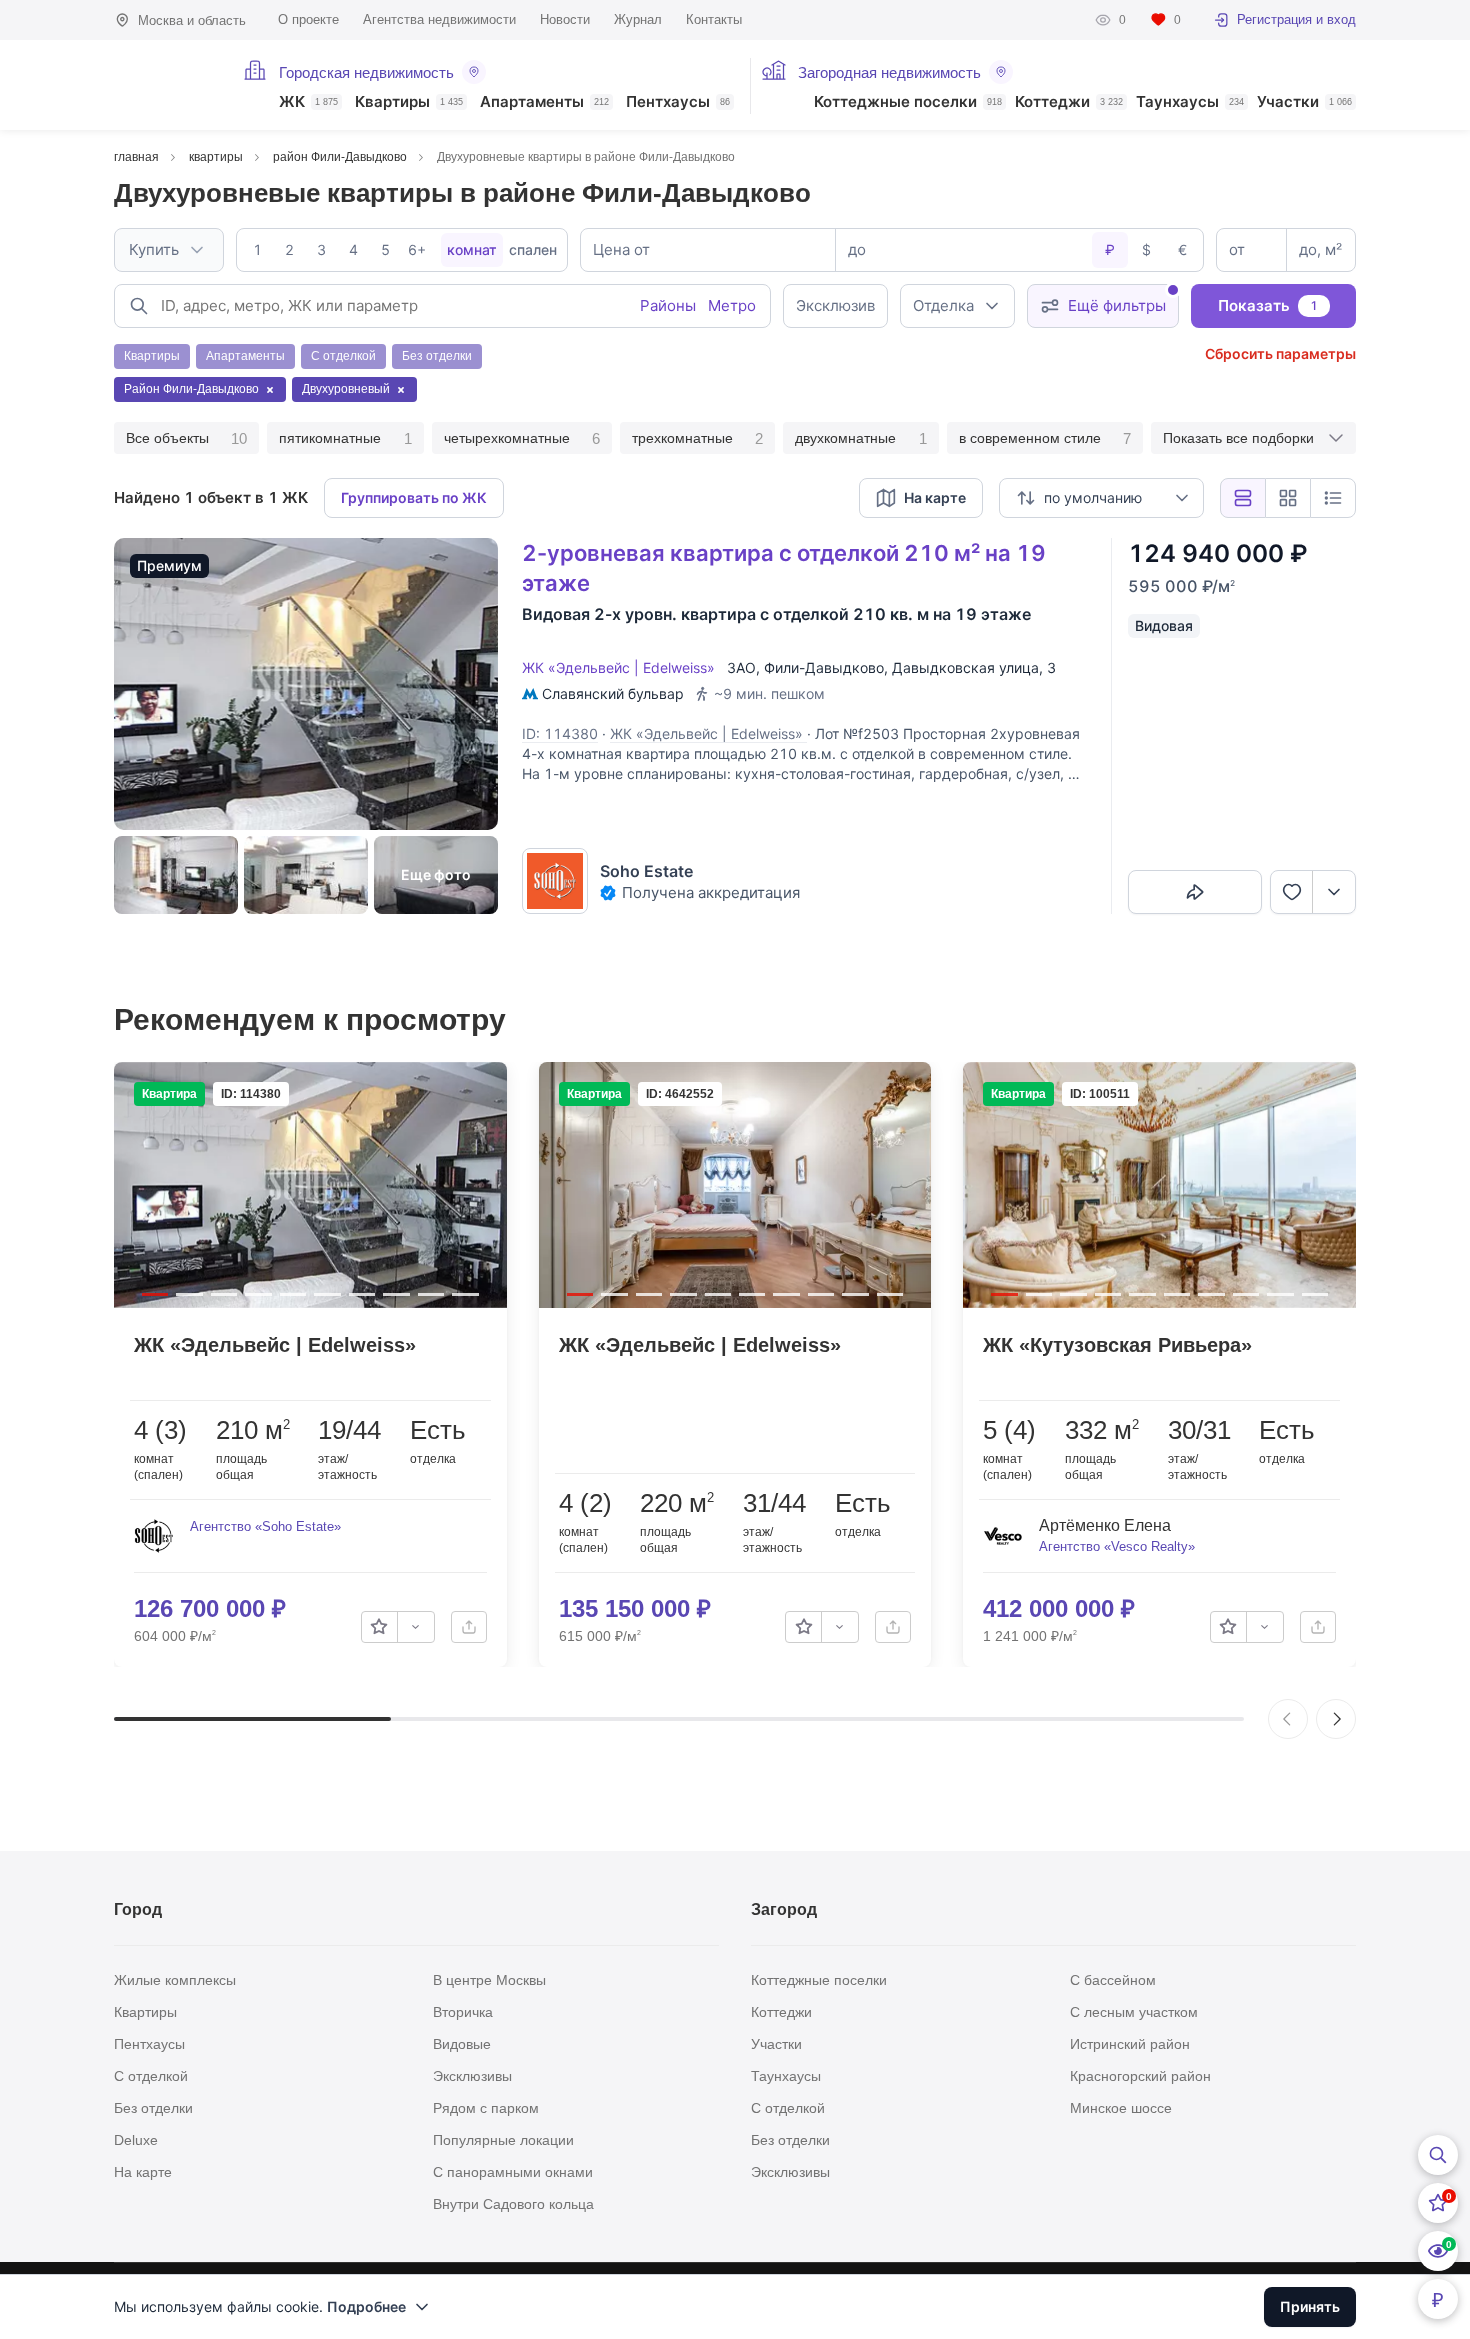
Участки (1304, 102)
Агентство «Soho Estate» (265, 1526)
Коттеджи (1069, 102)
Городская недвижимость (366, 72)
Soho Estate (646, 871)
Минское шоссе (1121, 2108)
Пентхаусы (678, 102)
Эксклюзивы (472, 2076)
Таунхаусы (1190, 102)
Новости (565, 19)
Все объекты (186, 438)
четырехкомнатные (522, 438)
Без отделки (153, 2108)
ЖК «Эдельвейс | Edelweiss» (622, 667)
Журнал (638, 19)
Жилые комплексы (175, 1980)
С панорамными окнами (513, 2172)
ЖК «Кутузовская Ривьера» (1117, 1345)
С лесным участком (1134, 2012)
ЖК (308, 102)
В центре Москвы (489, 1980)
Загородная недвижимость (889, 72)
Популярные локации (503, 2140)
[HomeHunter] (166, 85)
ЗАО (741, 667)
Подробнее (366, 2306)
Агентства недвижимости (439, 19)
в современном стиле (1045, 438)
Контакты (714, 19)
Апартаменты (544, 102)
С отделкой (151, 2076)
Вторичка (463, 2012)
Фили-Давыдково (824, 667)
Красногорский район (1140, 2076)
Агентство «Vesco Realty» (1117, 1546)
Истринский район (1130, 2044)
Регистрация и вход (1296, 19)
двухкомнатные (860, 438)
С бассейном (1113, 1980)
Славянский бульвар (613, 693)
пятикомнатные (345, 438)
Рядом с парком (486, 2108)
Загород (784, 1909)
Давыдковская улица (965, 667)
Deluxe (136, 2140)
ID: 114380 (560, 733)
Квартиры (409, 102)
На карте (143, 2172)
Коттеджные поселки (908, 102)
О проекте (308, 19)
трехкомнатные (697, 438)
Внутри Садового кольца (513, 2204)
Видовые (462, 2044)
